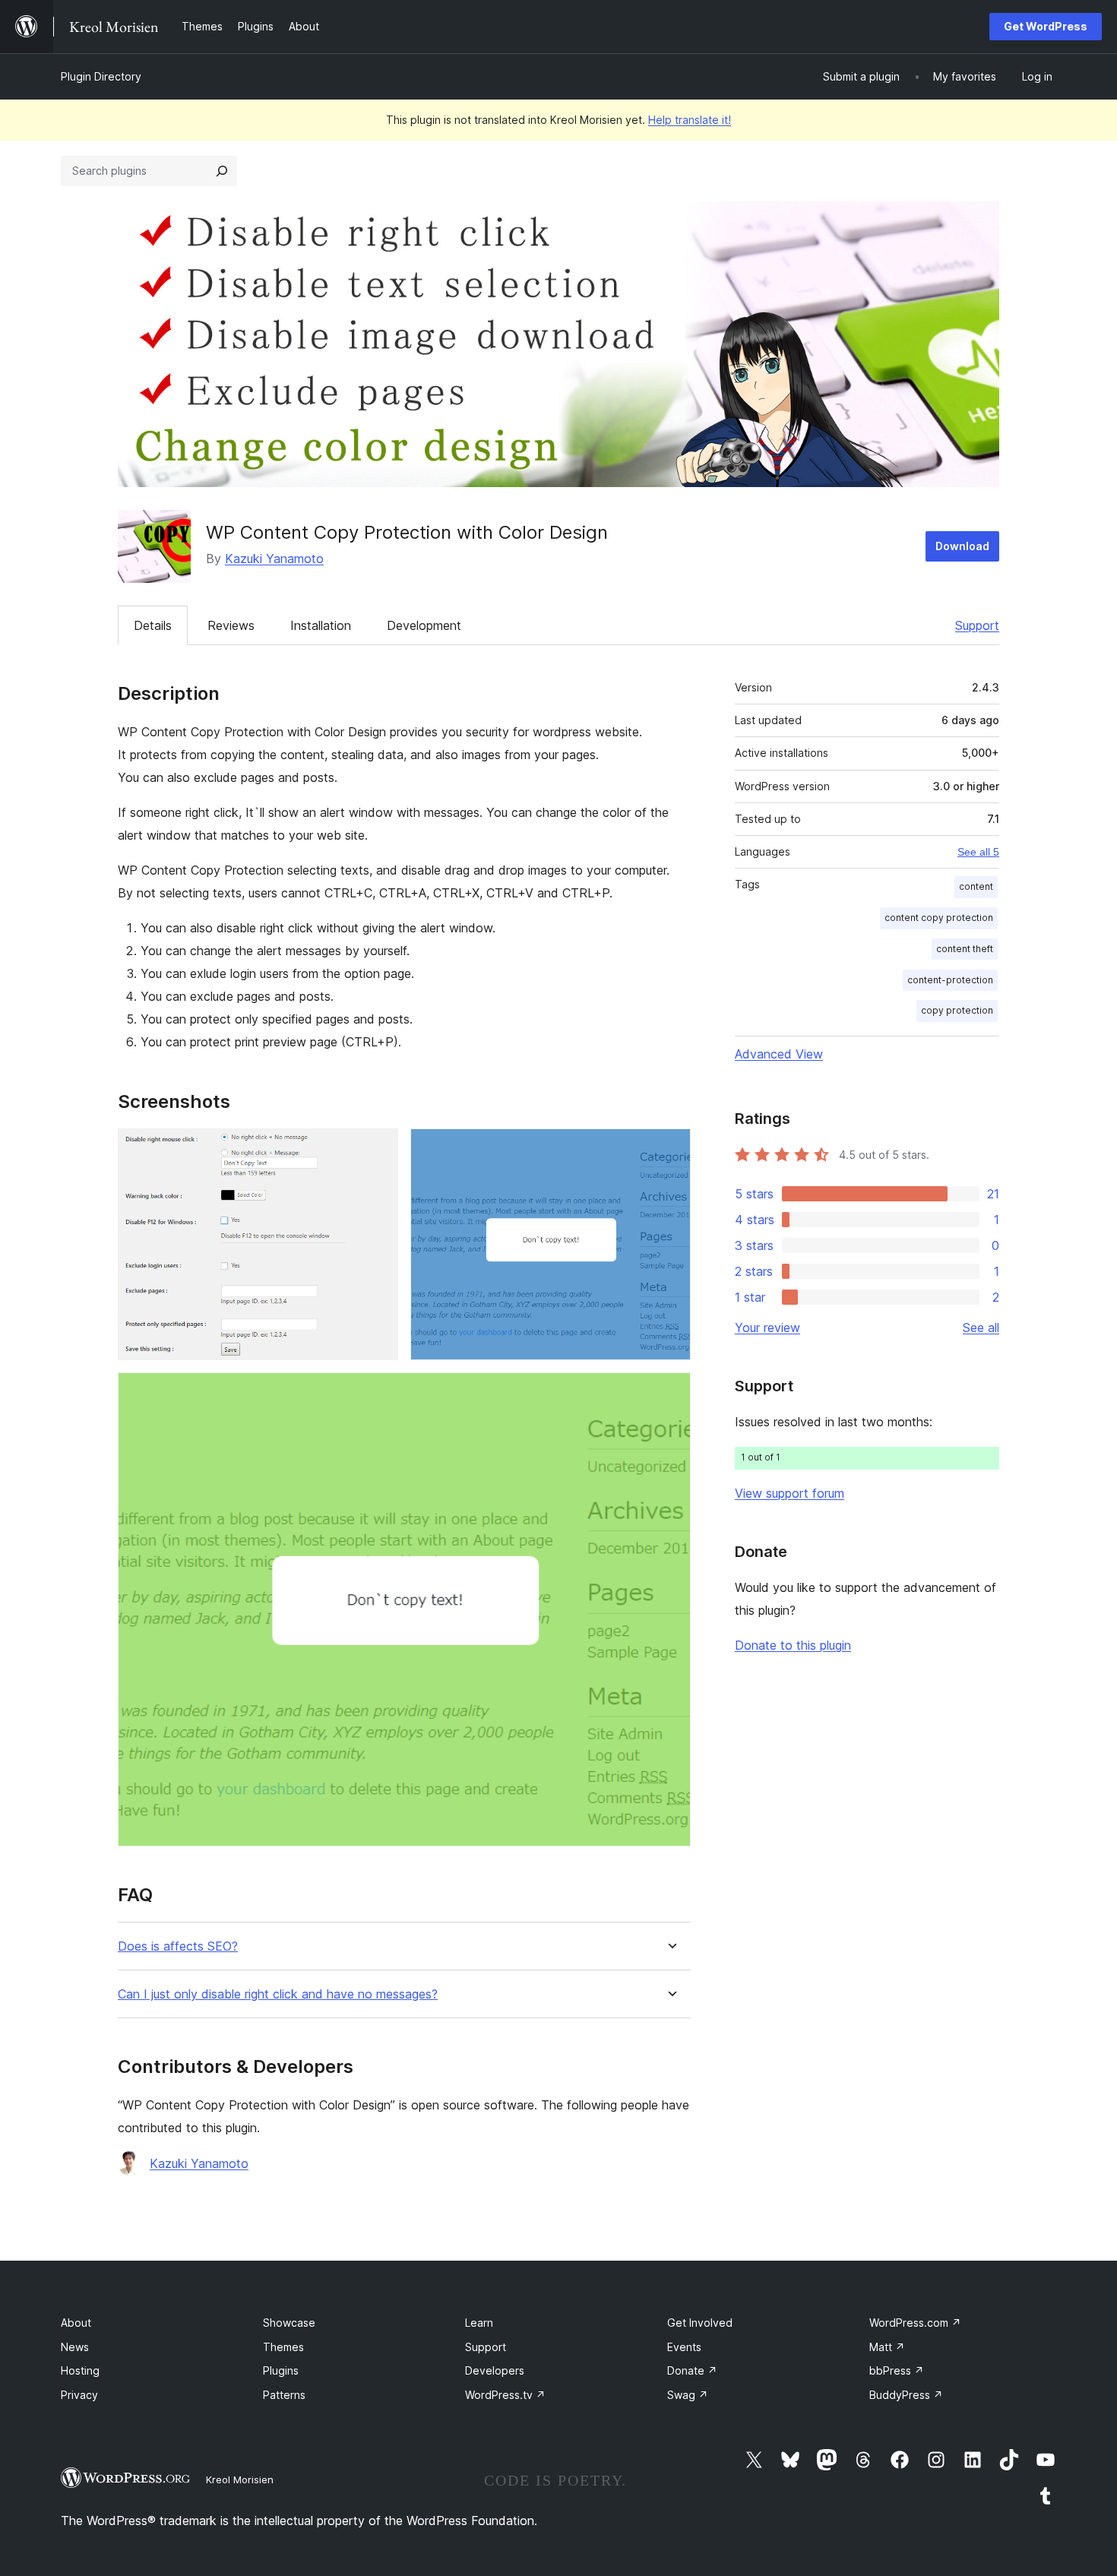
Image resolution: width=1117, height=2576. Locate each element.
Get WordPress (1046, 26)
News (75, 2347)
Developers (495, 2370)
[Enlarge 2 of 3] (670, 1149)
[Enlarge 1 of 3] (378, 1149)
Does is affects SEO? (178, 1946)
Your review (767, 1328)
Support (977, 625)
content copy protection (939, 918)
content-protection (950, 980)
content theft (965, 949)
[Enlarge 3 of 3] (670, 1393)
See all (981, 1328)
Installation (321, 625)
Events (684, 2347)
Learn (479, 2323)
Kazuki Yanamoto (274, 559)
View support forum (789, 1493)
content (976, 886)
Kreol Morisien (240, 2479)
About (76, 2323)
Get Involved (700, 2323)
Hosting (80, 2370)
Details (153, 625)
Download (962, 546)
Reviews (231, 625)
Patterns (284, 2395)
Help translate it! (690, 120)
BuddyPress (906, 2395)
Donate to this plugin (793, 1645)
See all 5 (978, 852)
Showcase (289, 2323)
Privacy (79, 2395)
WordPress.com (915, 2323)
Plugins (281, 2370)
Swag (688, 2395)
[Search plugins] (222, 171)
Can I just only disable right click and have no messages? (278, 1994)
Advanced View (779, 1054)
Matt (887, 2347)
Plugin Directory (101, 76)
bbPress (897, 2370)
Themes (283, 2347)
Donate (692, 2370)
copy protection (957, 1010)
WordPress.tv (505, 2395)
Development (424, 625)
